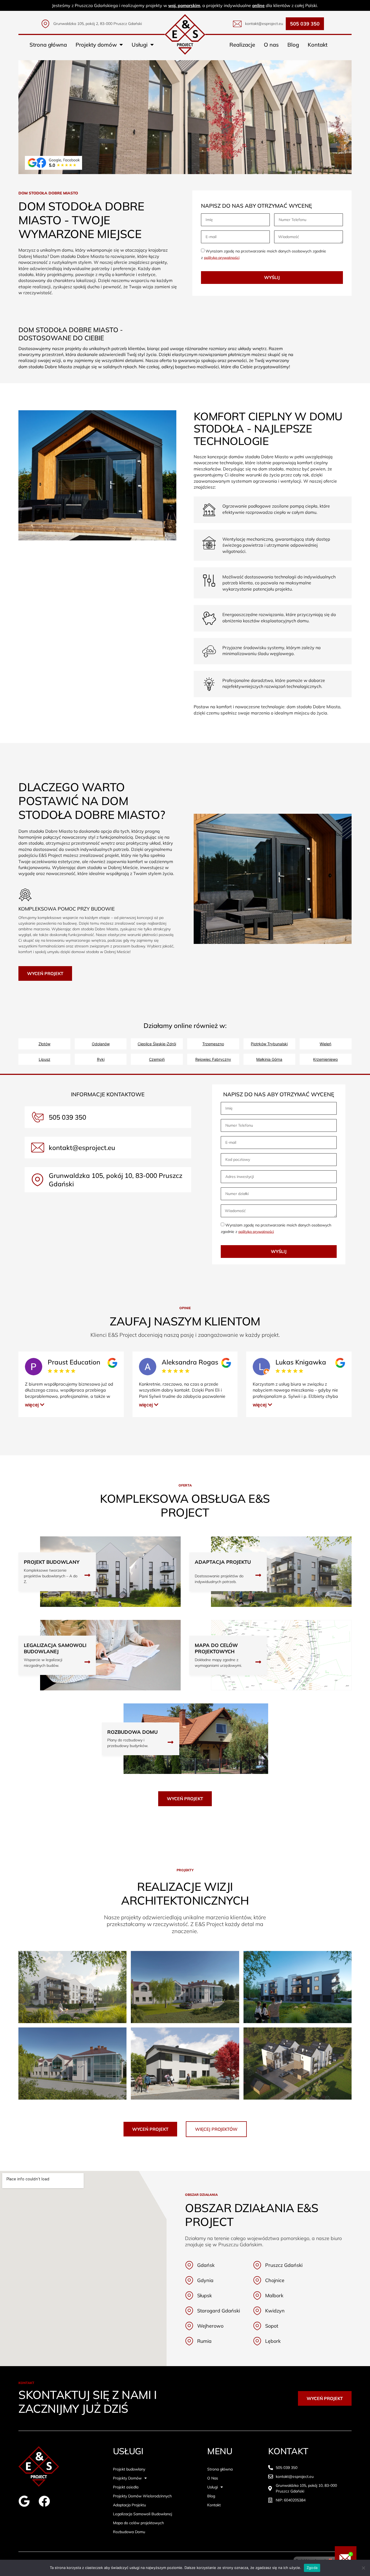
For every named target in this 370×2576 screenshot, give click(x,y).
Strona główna (48, 45)
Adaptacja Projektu (129, 2505)
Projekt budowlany (129, 2469)
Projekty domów (96, 45)
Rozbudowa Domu (129, 2532)
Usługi (140, 45)
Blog (293, 45)
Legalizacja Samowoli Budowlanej (142, 2514)
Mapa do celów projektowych (138, 2523)
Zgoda (312, 2568)
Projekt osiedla (126, 2487)
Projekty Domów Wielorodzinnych (142, 2496)
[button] (35, 1405)
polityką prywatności (222, 257)
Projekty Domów (127, 2478)
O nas (271, 45)
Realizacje (242, 45)
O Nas (213, 2478)
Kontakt (318, 45)
